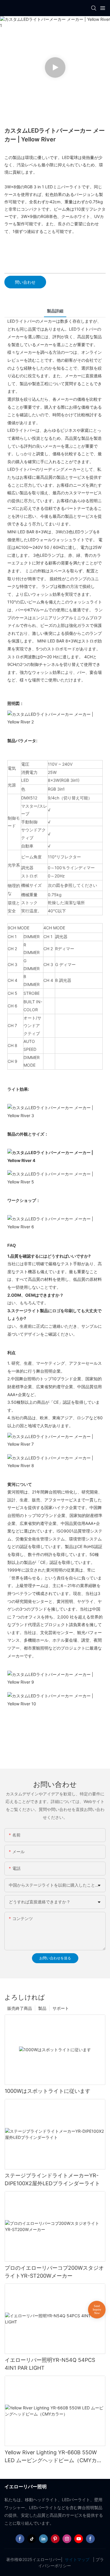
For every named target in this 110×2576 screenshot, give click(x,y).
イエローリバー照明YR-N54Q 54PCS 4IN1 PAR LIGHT (50, 2364)
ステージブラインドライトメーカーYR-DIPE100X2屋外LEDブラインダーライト (52, 2179)
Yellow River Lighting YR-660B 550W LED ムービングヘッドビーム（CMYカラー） (53, 2457)
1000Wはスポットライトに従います (48, 2091)
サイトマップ (77, 2559)
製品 (42, 2008)
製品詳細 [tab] (55, 311)
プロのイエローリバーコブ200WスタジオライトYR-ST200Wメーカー (54, 2272)
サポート (61, 2008)
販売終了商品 (20, 2008)
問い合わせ (25, 282)
